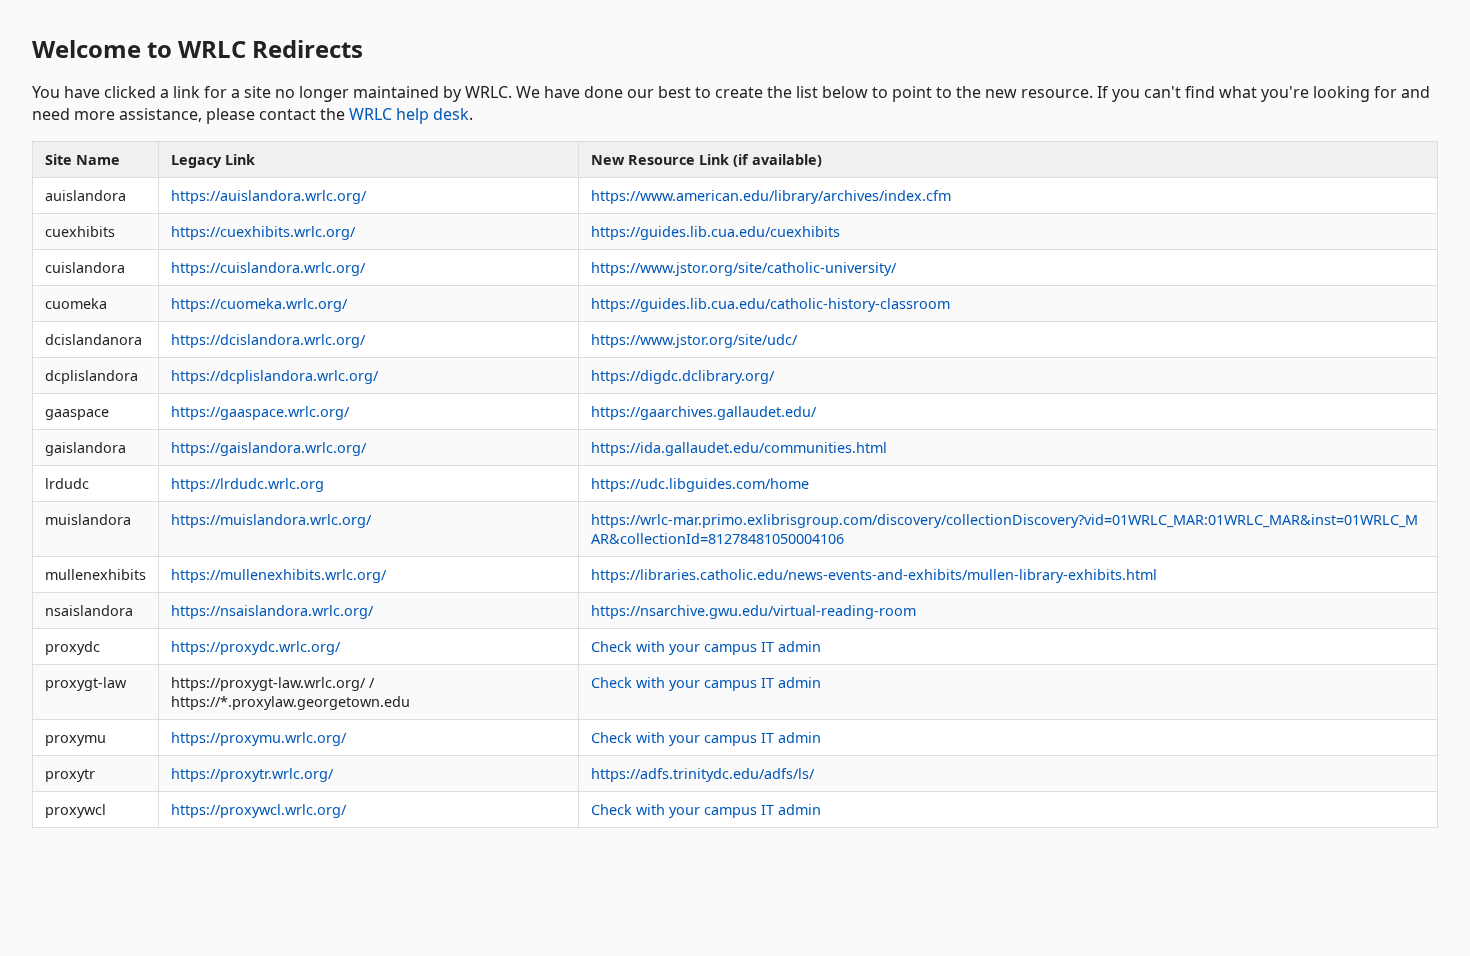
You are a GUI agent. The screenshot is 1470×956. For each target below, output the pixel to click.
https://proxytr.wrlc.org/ (252, 773)
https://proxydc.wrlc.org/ (255, 646)
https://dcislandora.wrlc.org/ (268, 339)
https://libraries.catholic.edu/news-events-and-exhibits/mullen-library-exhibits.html (874, 574)
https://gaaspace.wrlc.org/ (260, 411)
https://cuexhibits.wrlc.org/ (263, 231)
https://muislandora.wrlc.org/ (271, 519)
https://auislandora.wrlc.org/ (268, 195)
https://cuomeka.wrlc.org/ (259, 303)
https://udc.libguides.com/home (700, 483)
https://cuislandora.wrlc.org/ (268, 267)
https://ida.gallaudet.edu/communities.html (739, 447)
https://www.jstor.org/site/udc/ (694, 339)
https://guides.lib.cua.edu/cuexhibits (715, 231)
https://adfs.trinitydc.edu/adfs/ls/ (702, 773)
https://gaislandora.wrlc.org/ (268, 447)
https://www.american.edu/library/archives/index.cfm (771, 195)
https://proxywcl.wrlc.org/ (258, 809)
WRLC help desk (409, 114)
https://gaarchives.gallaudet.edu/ (703, 411)
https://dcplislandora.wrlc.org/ (274, 375)
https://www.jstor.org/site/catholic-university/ (743, 267)
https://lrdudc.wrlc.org (247, 483)
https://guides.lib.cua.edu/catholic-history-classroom (770, 303)
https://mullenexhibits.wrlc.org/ (278, 574)
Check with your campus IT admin (706, 646)
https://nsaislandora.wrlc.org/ (272, 610)
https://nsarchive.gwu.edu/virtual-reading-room (753, 610)
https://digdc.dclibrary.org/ (682, 375)
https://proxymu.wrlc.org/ (258, 737)
